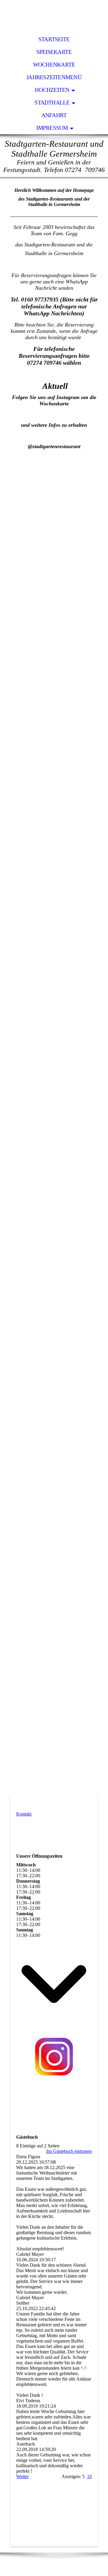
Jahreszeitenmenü (54, 77)
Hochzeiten (52, 90)
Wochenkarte (54, 65)
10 (89, 2476)
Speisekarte (54, 52)
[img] (54, 17)
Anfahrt (54, 115)
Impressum (52, 128)
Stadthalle (52, 103)
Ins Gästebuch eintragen (69, 2151)
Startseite (54, 39)
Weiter (22, 2476)
